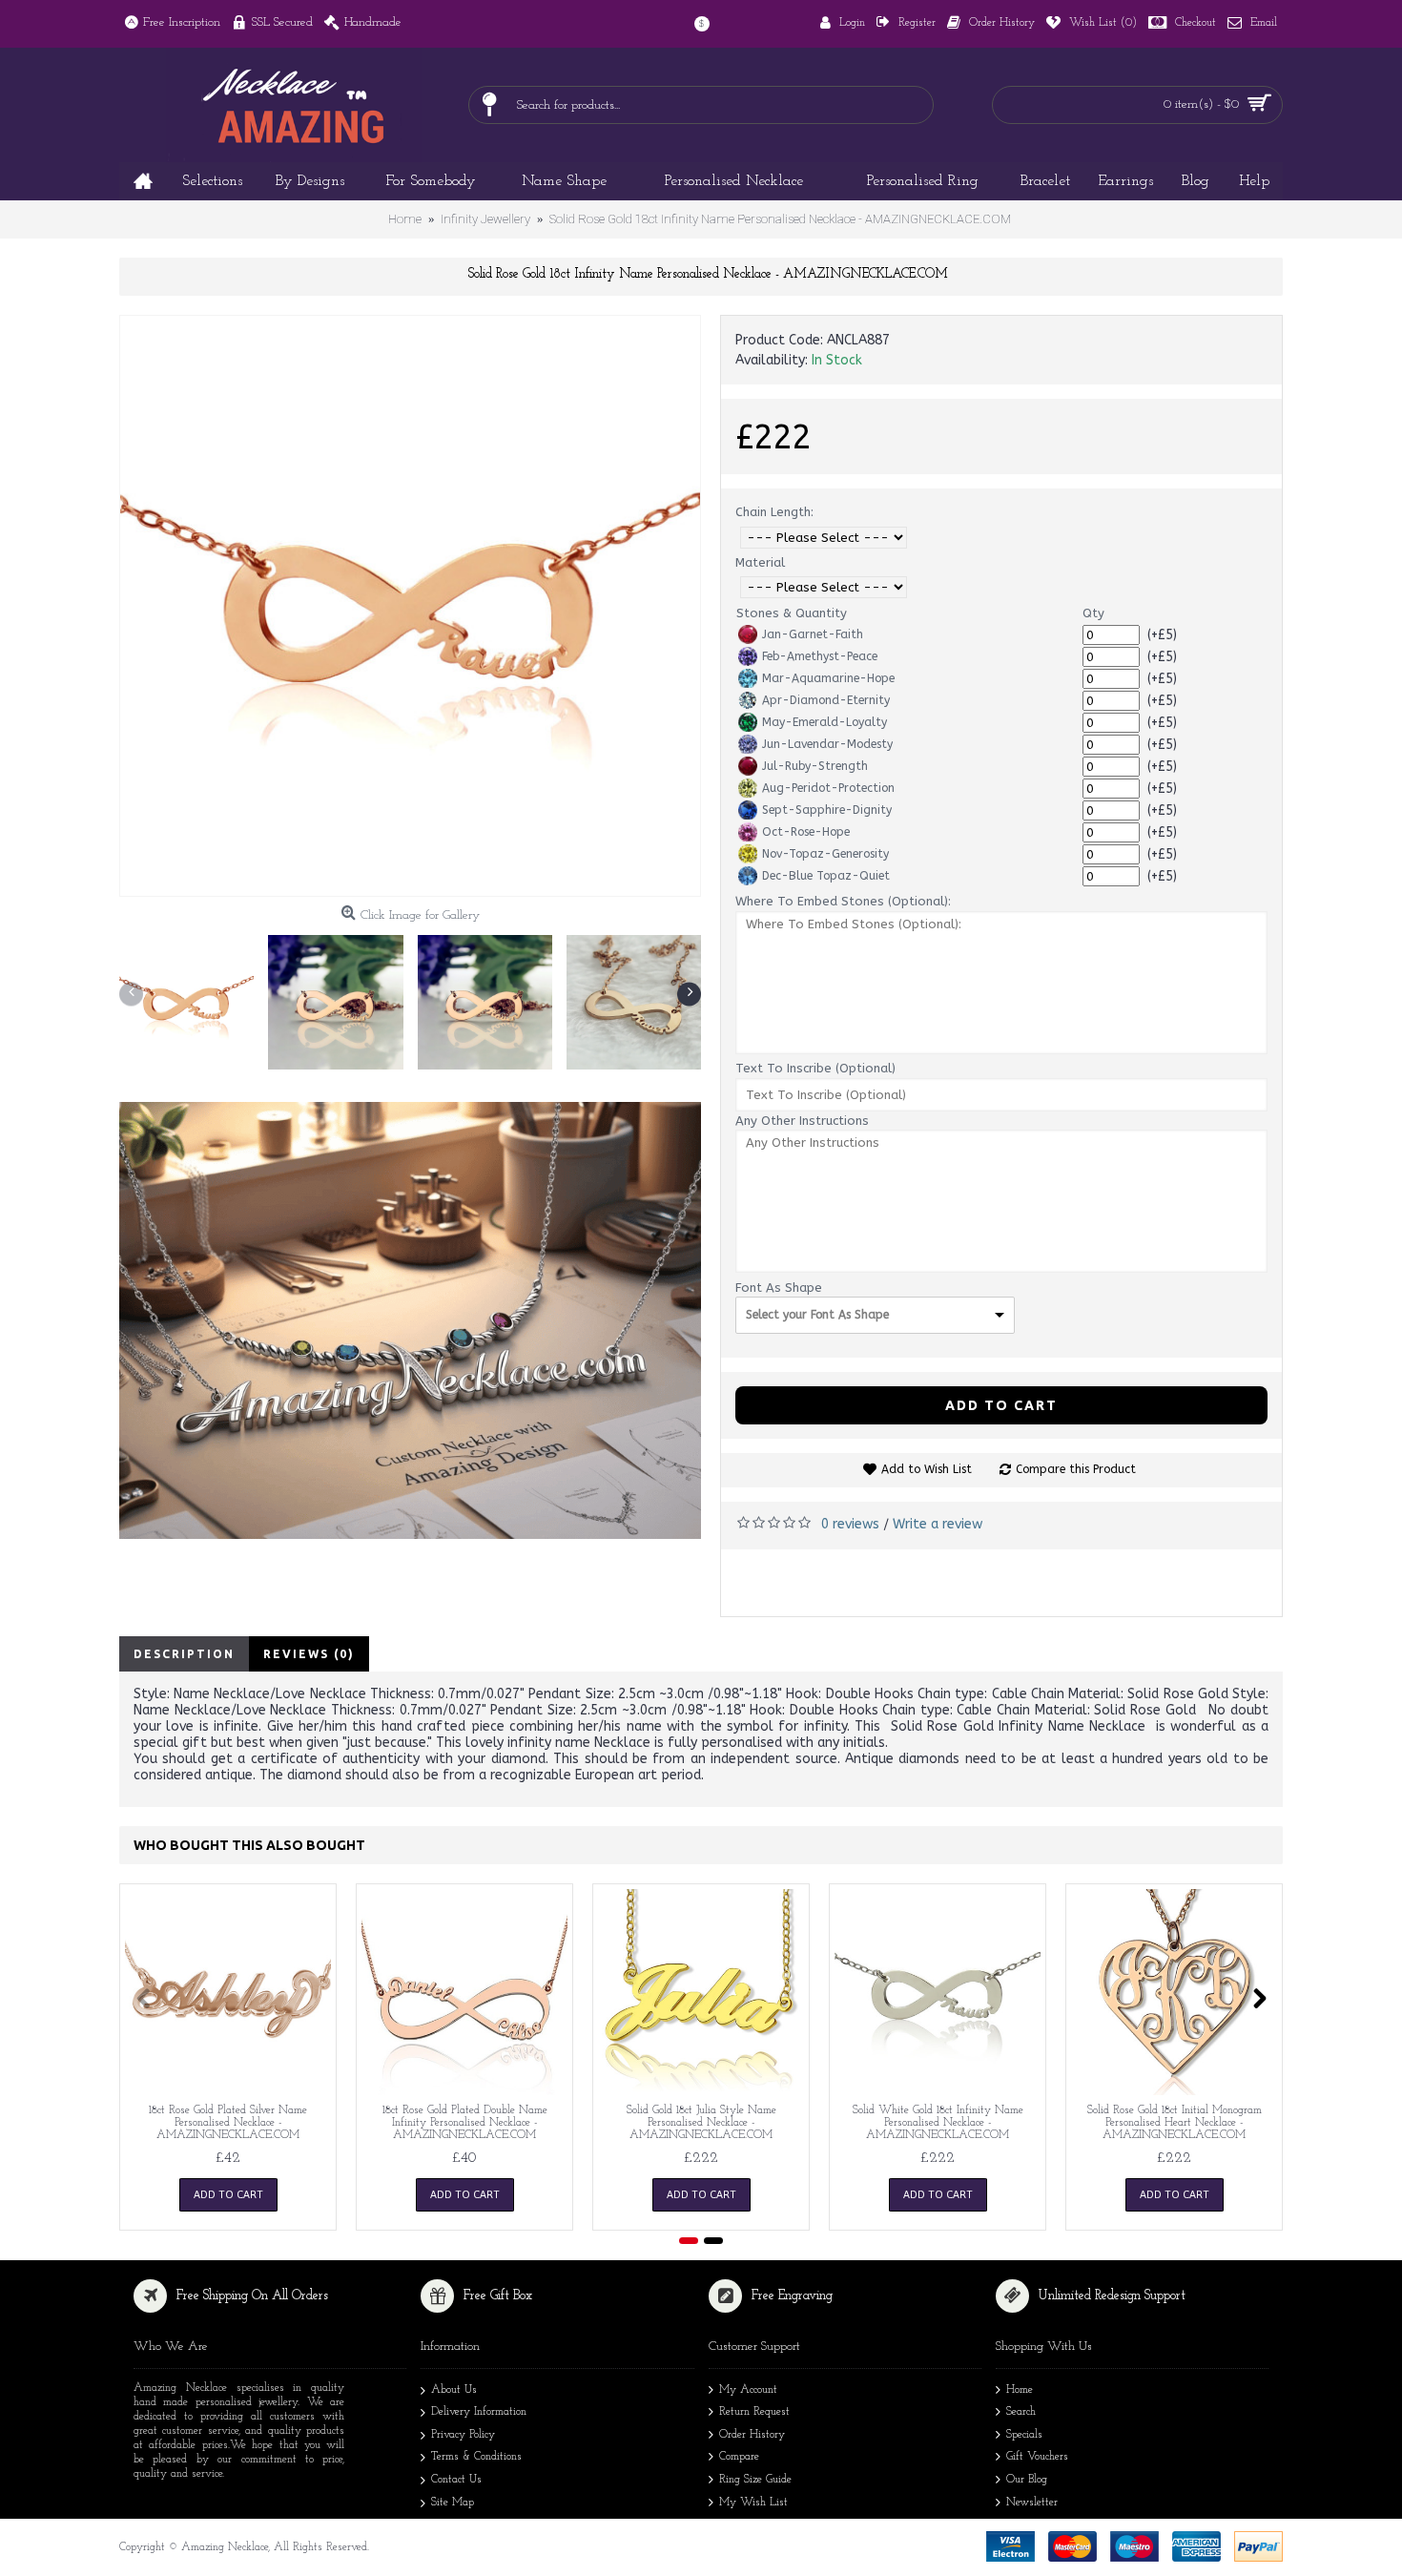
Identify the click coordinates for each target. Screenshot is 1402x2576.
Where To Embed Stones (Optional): (843, 901)
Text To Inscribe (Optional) (815, 1068)
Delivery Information (479, 2412)
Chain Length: (774, 512)
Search (1021, 2412)
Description (184, 1654)
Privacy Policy (463, 2435)
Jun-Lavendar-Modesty (827, 744)
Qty (1093, 613)
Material (760, 562)
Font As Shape (779, 1288)
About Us (454, 2390)
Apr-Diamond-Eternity (826, 700)
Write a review (938, 1524)
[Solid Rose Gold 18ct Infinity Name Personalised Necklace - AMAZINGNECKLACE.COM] (410, 606)
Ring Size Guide (755, 2480)
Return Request (754, 2412)
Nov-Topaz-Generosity (825, 854)
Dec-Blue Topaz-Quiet (826, 876)
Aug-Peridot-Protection (828, 788)
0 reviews (850, 1524)
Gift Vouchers (1037, 2457)
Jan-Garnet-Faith (813, 634)
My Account (748, 2390)
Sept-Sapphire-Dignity (827, 810)
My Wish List (753, 2503)
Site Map (453, 2503)
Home (1020, 2390)
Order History (752, 2435)
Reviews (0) (309, 1654)
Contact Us (456, 2480)
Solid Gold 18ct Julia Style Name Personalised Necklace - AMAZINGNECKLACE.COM (701, 2123)
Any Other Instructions (802, 1121)
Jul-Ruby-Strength (815, 766)
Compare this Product (1076, 1469)
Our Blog (1027, 2480)
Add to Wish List (927, 1469)
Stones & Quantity (792, 613)
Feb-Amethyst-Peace (820, 656)
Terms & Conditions (476, 2457)
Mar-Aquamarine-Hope (828, 678)
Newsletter (1032, 2503)
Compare (739, 2457)
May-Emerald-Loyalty (825, 722)
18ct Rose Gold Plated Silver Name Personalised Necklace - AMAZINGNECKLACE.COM (228, 2123)
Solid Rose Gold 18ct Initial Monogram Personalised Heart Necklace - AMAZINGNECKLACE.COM (1175, 2123)
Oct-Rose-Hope (806, 832)
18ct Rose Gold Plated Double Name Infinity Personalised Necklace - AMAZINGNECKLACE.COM (465, 2123)
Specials (1024, 2435)
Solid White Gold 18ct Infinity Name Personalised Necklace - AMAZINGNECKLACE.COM (938, 2123)
